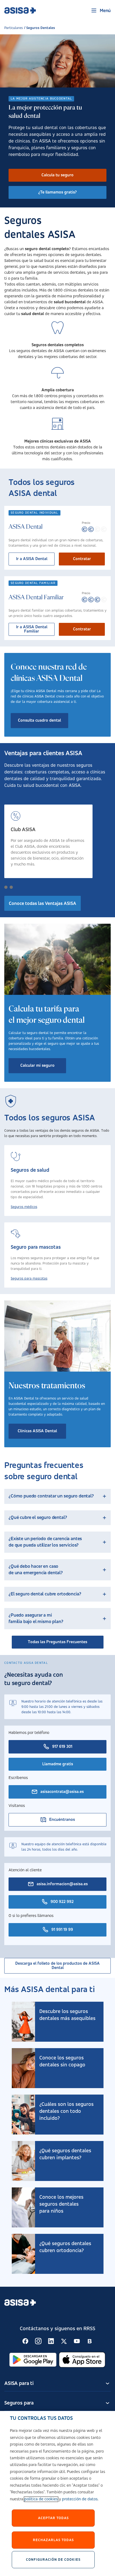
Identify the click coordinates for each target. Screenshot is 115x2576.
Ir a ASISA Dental (32, 559)
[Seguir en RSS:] (25, 2341)
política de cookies (41, 2499)
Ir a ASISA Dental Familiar (32, 629)
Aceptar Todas (53, 2518)
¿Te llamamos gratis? (57, 192)
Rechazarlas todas (53, 2540)
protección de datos (80, 2499)
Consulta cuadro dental (39, 721)
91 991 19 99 (62, 1930)
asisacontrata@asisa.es (62, 1792)
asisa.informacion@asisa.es (62, 1884)
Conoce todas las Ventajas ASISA (43, 904)
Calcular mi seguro (37, 1066)
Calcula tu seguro (57, 175)
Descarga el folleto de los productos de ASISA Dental (57, 1966)
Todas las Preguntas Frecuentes (57, 1642)
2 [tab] (11, 887)
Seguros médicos (24, 1207)
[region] (57, 2493)
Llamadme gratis (58, 1764)
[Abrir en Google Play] (33, 2360)
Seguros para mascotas (29, 1278)
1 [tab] (6, 887)
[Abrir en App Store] (82, 2360)
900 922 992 (62, 1902)
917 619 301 (62, 1747)
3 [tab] (17, 887)
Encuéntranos (62, 1820)
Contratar (82, 559)
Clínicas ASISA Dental (37, 1431)
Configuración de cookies (53, 2560)
